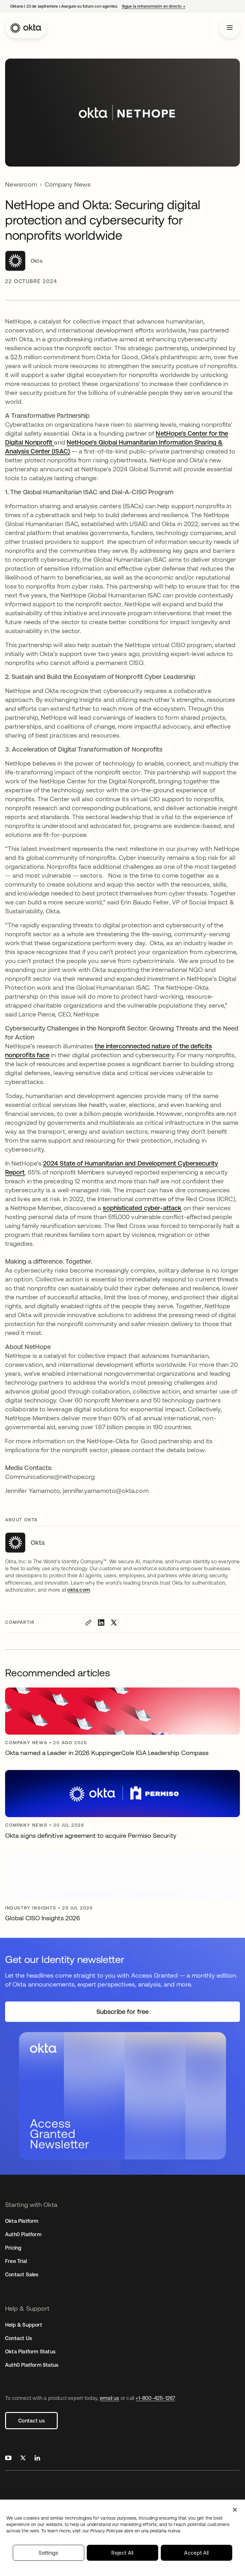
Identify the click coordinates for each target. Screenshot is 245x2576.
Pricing (13, 2248)
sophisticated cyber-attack (142, 1208)
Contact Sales (22, 2274)
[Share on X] (114, 1623)
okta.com (79, 1590)
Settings (48, 2553)
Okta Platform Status (30, 2351)
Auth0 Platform (23, 2234)
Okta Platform (22, 2221)
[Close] (235, 2510)
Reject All (122, 2553)
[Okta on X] (23, 2459)
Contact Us (19, 2338)
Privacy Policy (135, 2531)
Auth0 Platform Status (32, 2365)
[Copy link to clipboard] (88, 1623)
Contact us (31, 2421)
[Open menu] (230, 28)
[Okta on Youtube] (8, 2459)
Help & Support (24, 2325)
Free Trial (16, 2261)
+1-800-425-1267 (155, 2398)
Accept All (196, 2553)
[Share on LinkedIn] (101, 1623)
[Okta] (26, 28)
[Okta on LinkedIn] (37, 2459)
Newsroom (21, 184)
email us (110, 2398)
